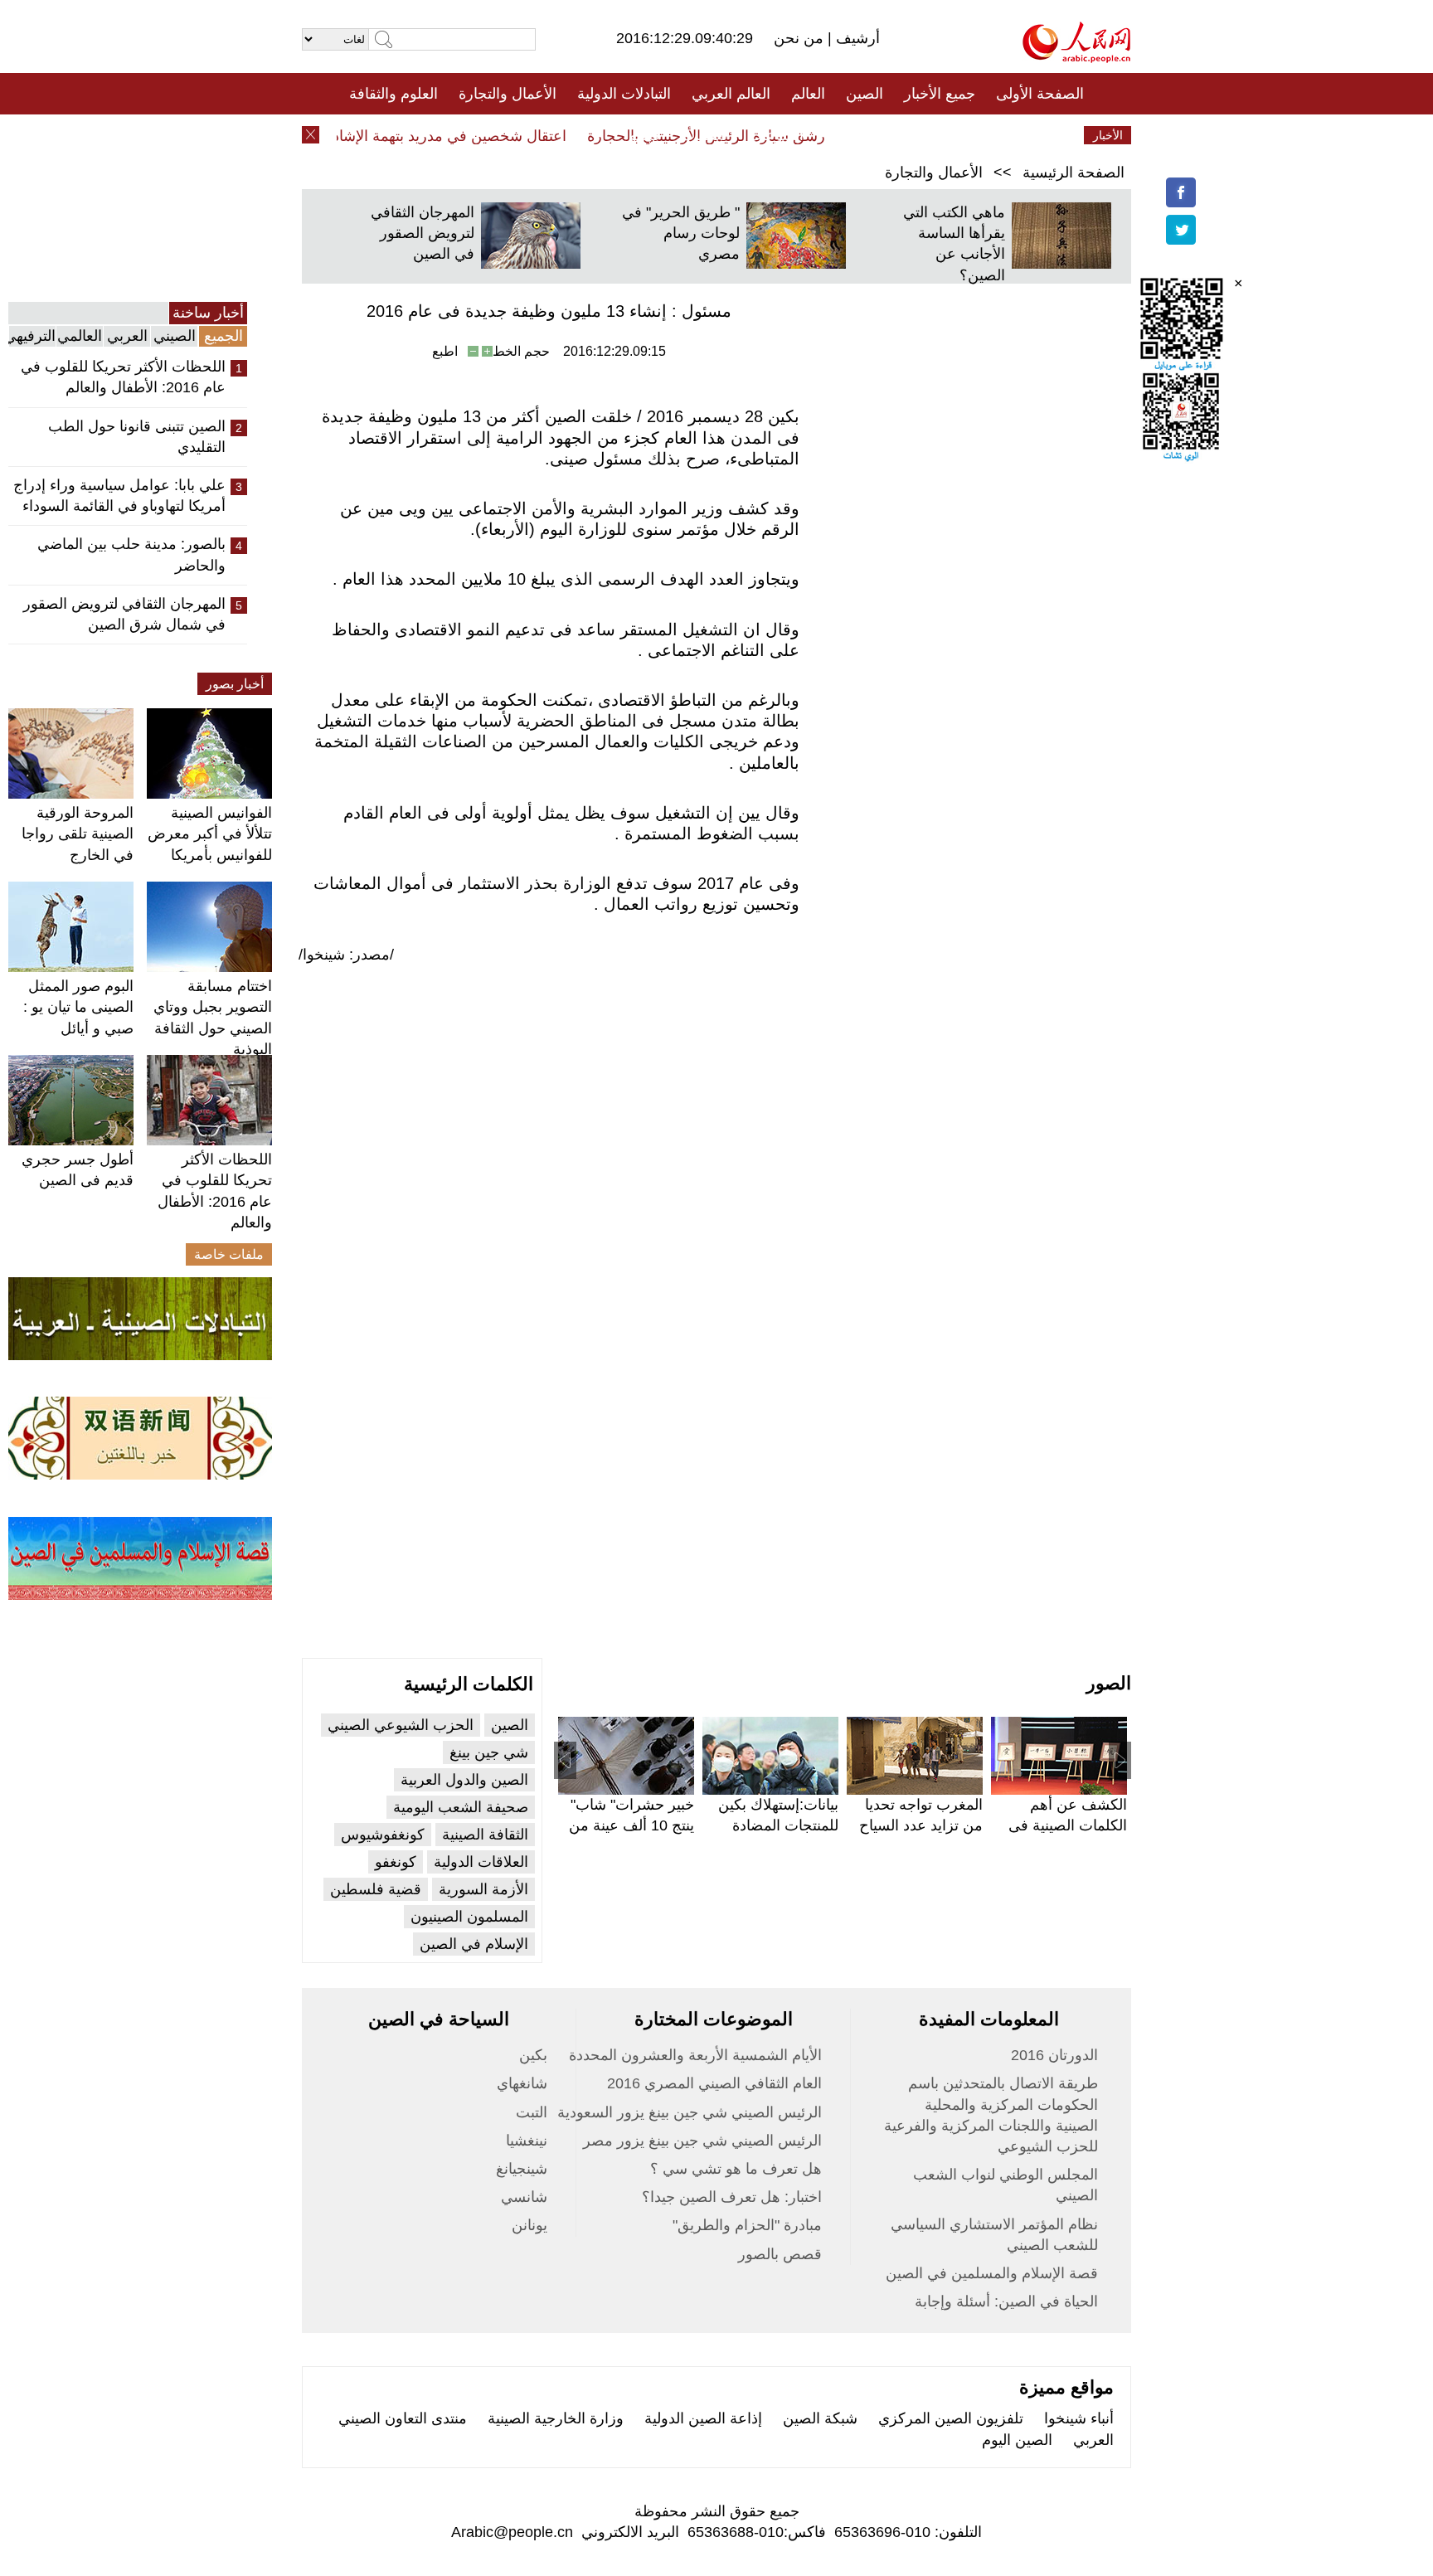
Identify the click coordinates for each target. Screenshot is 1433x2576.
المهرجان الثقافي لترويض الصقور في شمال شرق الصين (124, 614)
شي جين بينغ (489, 1752)
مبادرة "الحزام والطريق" (747, 2225)
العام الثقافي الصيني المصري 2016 (714, 2083)
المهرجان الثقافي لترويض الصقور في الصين (423, 233)
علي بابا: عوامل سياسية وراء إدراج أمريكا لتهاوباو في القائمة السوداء (119, 496)
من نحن (801, 38)
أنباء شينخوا (1079, 2418)
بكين (533, 2055)
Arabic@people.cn (512, 2532)
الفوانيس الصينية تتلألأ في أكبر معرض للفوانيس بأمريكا (210, 834)
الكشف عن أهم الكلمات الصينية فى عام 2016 (1068, 1825)
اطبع (445, 351)
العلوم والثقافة (393, 94)
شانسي (524, 2197)
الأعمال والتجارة (508, 94)
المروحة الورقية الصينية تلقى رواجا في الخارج (78, 834)
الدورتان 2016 (1054, 2055)
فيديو (645, 135)
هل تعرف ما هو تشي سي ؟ (736, 2169)
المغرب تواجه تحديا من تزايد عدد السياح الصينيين (921, 1825)
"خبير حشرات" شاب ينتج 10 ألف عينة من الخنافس (631, 1825)
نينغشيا (527, 2141)
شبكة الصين (820, 2418)
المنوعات (776, 135)
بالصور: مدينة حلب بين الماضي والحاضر (131, 554)
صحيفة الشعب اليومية (461, 1807)
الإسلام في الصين (474, 1944)
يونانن (529, 2225)
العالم (808, 94)
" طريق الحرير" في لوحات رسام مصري (681, 233)
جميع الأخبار (940, 94)
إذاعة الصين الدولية (703, 2418)
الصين (865, 94)
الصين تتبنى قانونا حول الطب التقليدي (137, 437)
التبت (532, 2112)
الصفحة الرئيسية (1074, 173)
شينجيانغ (522, 2169)
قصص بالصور (780, 2254)
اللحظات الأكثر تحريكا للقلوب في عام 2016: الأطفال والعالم (123, 377)
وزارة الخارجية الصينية (556, 2418)
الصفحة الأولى (1040, 94)
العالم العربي (731, 94)
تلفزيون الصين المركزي (951, 2418)
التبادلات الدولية (624, 94)
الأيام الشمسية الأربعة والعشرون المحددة (695, 2055)
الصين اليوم (1017, 2440)
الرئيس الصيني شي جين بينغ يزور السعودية (690, 2112)
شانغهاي (522, 2083)
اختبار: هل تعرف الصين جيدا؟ (732, 2197)
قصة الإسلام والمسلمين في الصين (992, 2273)
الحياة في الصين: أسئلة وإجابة (1006, 2301)
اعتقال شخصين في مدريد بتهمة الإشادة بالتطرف (444, 136)
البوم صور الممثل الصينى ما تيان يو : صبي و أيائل (78, 1007)
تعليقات (704, 135)
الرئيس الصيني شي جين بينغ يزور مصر (702, 2141)
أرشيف (856, 38)
